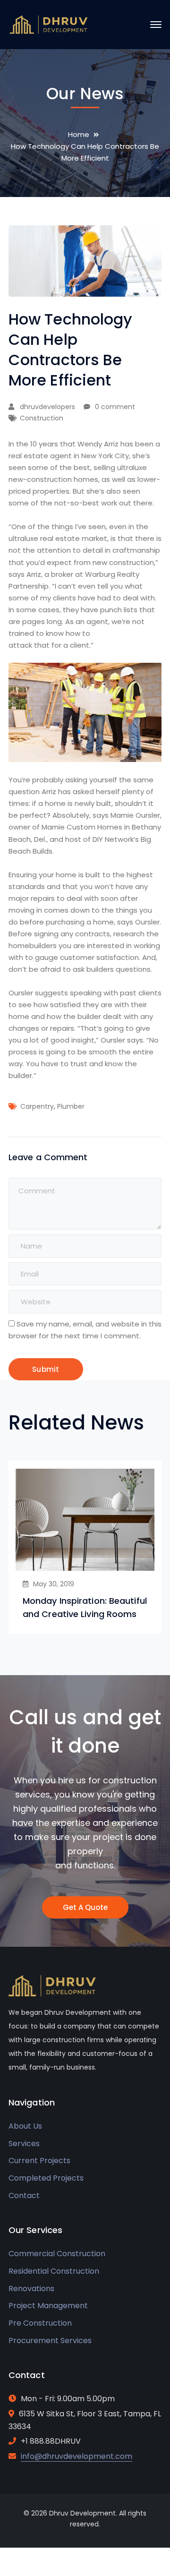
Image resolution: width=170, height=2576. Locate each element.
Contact (24, 2195)
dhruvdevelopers (47, 407)
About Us (25, 2126)
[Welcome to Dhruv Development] (49, 24)
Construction (42, 418)
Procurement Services (50, 2341)
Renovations (31, 2289)
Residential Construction (54, 2271)
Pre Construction (40, 2323)
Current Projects (39, 2161)
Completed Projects (46, 2178)
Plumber (71, 1106)
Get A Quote (85, 1907)
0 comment (115, 407)
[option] (85, 1547)
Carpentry (37, 1106)
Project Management (48, 2306)
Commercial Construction (57, 2254)
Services (24, 2144)
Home (79, 134)
